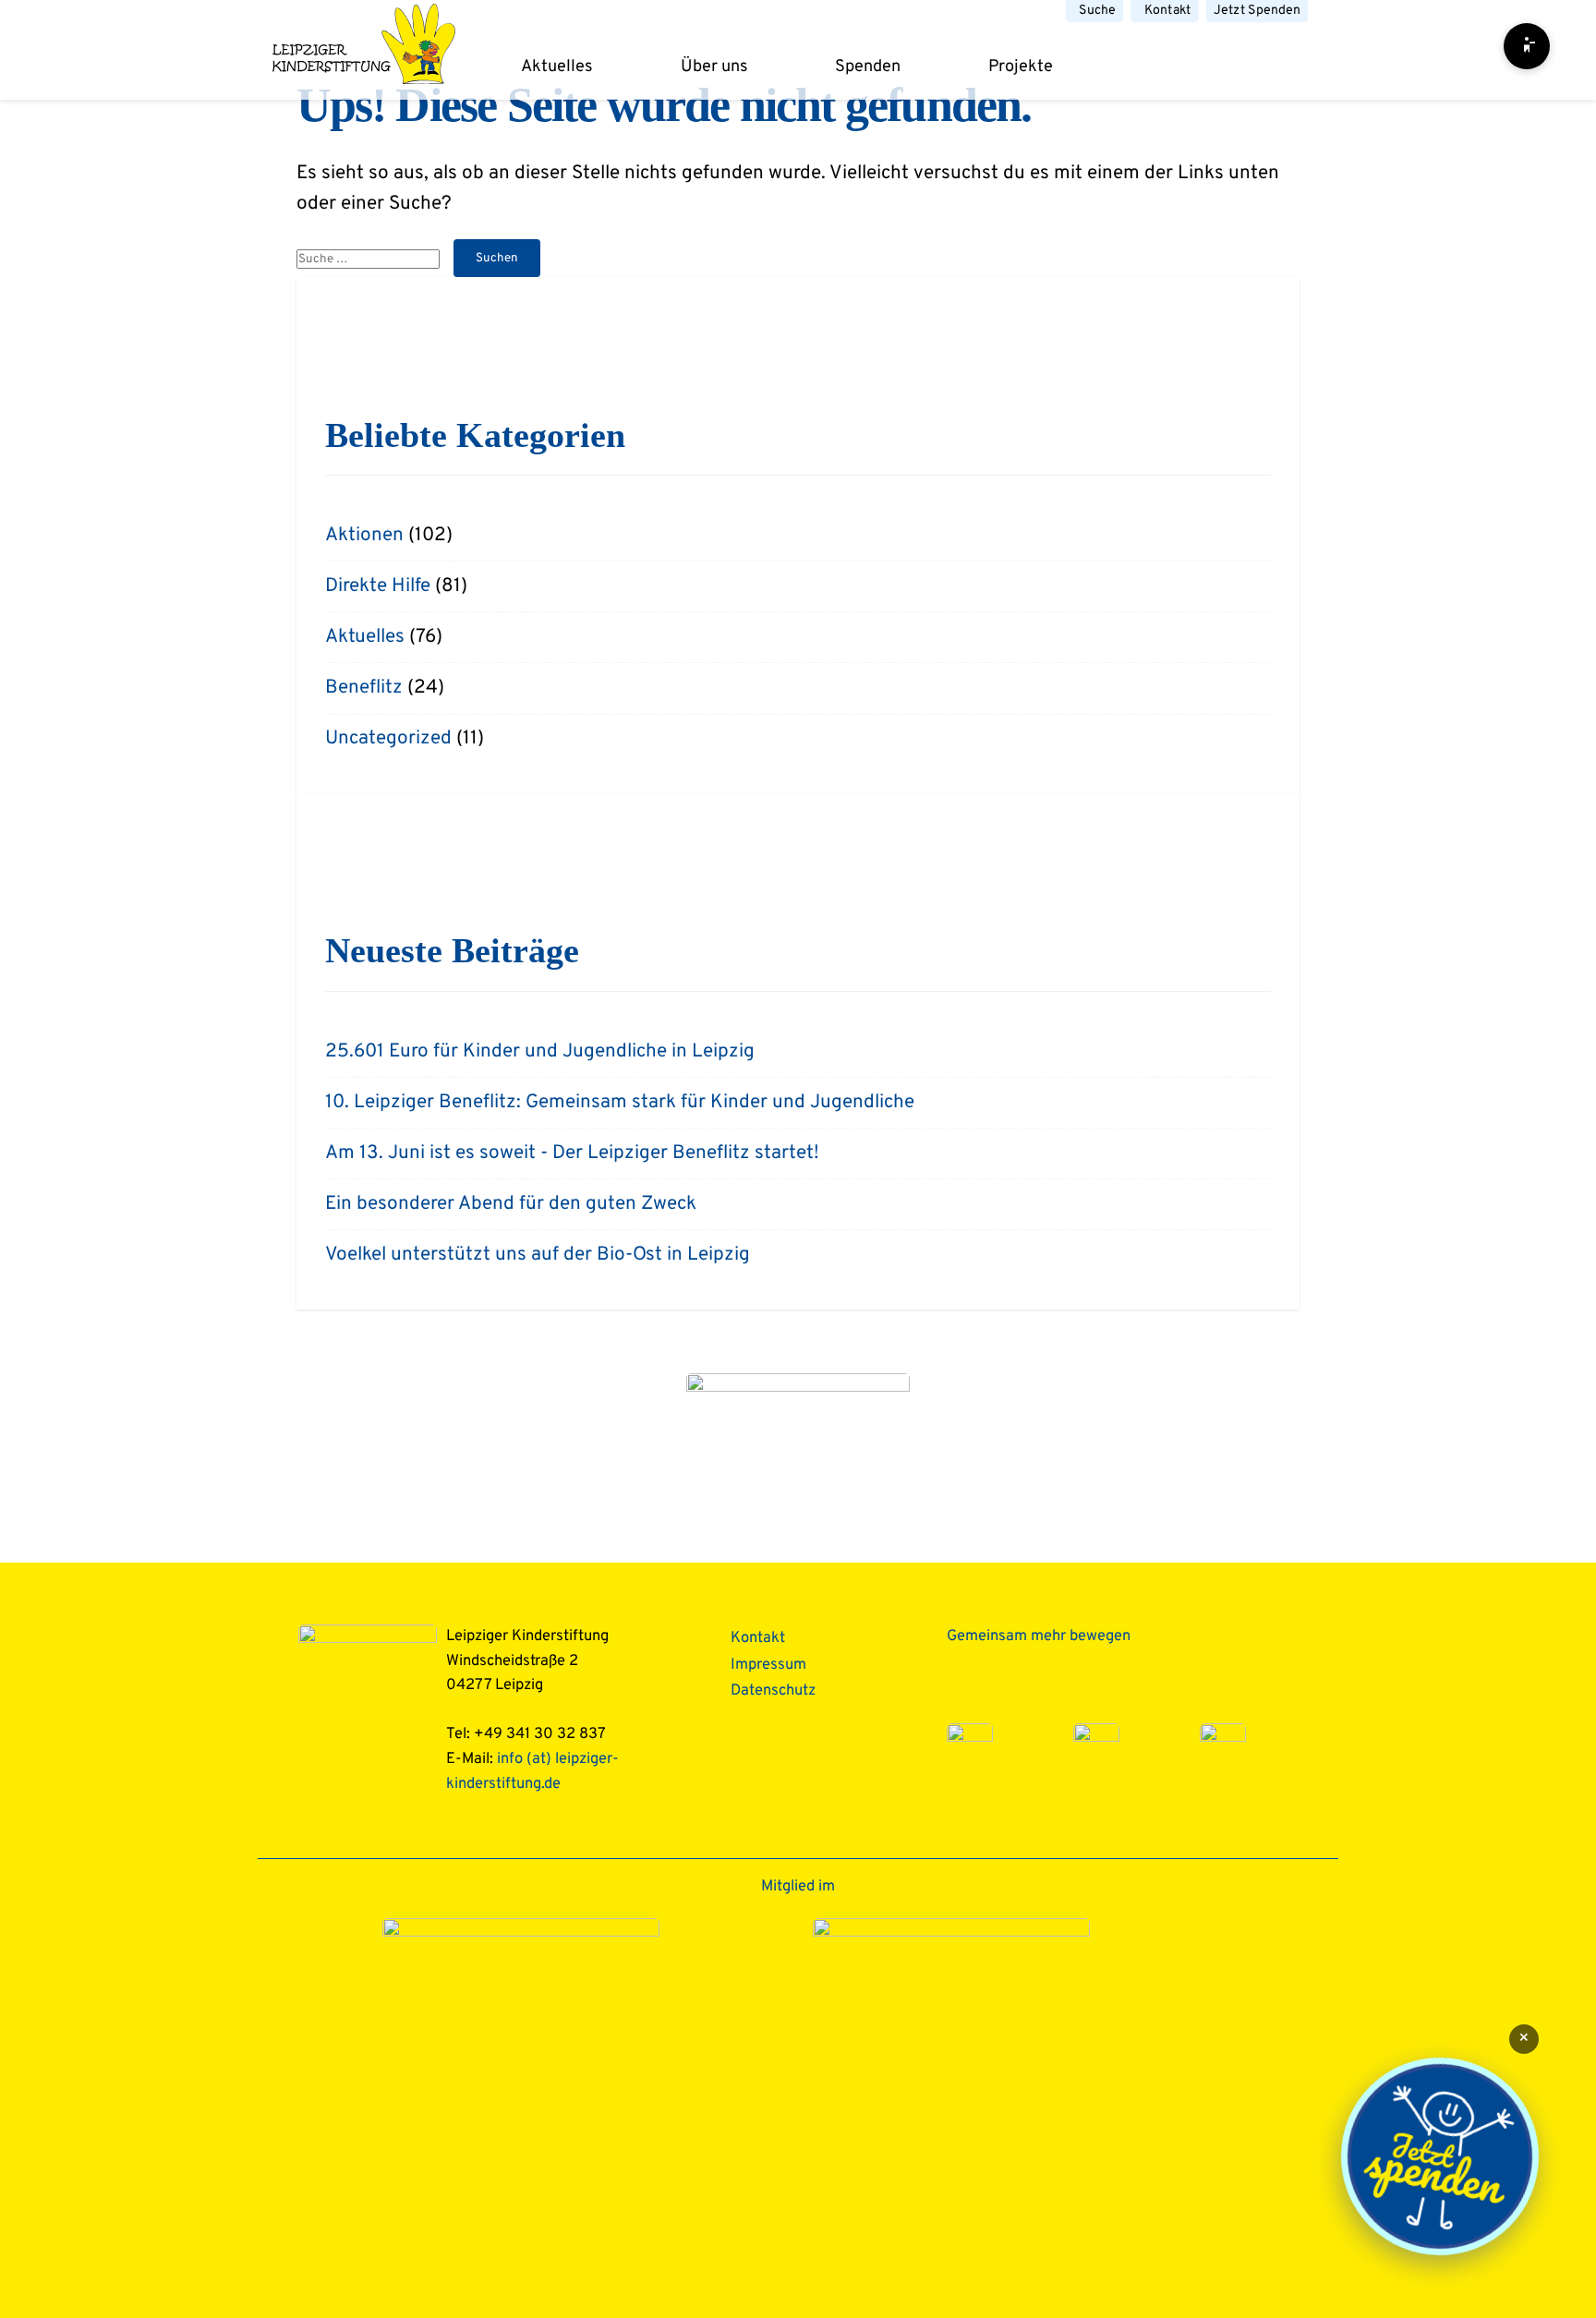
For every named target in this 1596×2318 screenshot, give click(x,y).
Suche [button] (1097, 11)
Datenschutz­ (773, 1690)
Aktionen (364, 536)
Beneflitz (364, 688)
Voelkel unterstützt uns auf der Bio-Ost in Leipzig (538, 1255)
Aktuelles (557, 67)
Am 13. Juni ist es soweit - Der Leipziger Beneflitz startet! (572, 1153)
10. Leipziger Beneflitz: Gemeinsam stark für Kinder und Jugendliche (620, 1103)
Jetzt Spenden (1257, 11)
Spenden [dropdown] (868, 67)
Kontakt (1168, 11)
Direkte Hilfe (378, 586)
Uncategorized (388, 739)
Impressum (768, 1665)
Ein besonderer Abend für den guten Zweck (511, 1204)
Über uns (714, 67)
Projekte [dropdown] (1021, 67)
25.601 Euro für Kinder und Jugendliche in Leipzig (540, 1052)
